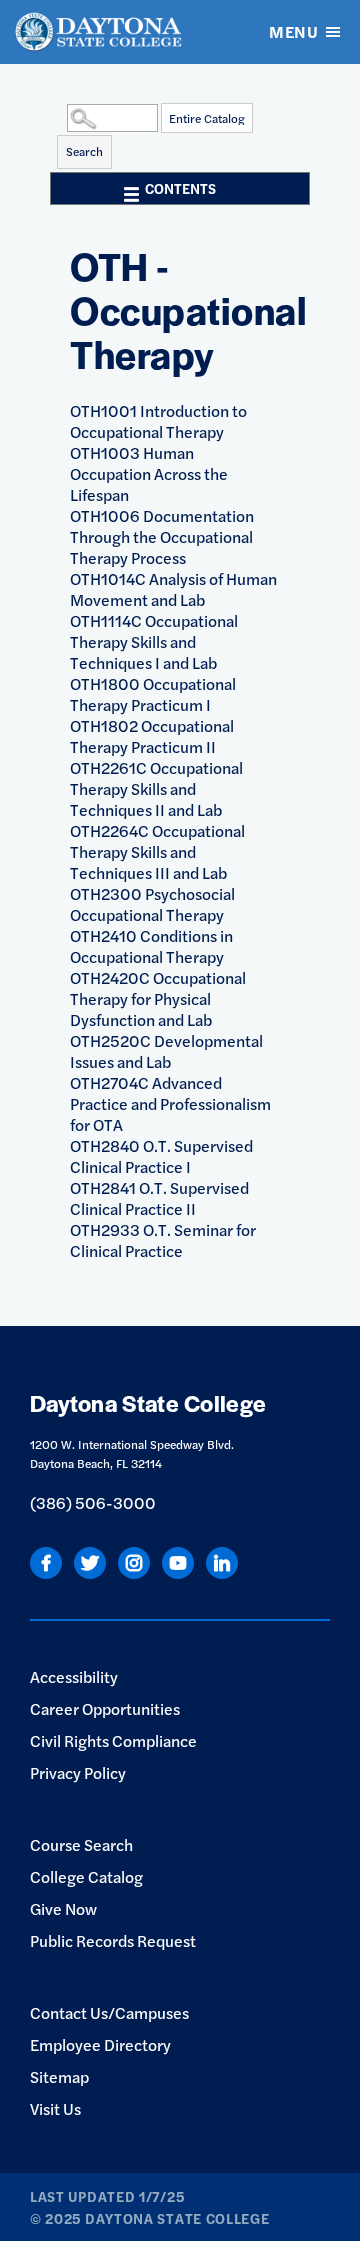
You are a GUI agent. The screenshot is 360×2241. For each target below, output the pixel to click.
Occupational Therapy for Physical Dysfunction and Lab (158, 998)
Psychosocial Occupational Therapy (152, 904)
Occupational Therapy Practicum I (153, 694)
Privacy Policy (78, 1772)
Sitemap (59, 2076)
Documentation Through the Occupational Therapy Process (162, 536)
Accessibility (74, 1676)
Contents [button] (180, 188)
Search (84, 151)
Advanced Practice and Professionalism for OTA (170, 1103)
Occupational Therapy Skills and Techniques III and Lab (157, 851)
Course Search (81, 1844)
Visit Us (55, 2108)
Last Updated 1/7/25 (107, 2196)
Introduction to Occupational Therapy (158, 421)
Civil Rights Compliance (113, 1740)
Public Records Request (113, 1940)
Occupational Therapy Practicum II (152, 736)
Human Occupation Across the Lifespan (149, 473)
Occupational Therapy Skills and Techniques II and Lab (156, 788)
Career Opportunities (105, 1708)
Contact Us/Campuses (109, 2012)
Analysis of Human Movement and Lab (173, 589)
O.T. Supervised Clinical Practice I (161, 1156)
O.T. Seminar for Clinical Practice (163, 1240)
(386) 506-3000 (93, 1502)
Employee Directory (100, 2044)
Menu (293, 31)
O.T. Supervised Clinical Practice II (159, 1198)
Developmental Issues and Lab (166, 1051)
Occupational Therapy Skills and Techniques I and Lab (154, 641)
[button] (62, 117)
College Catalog (86, 1876)
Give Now (63, 1908)
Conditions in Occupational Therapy (151, 946)
